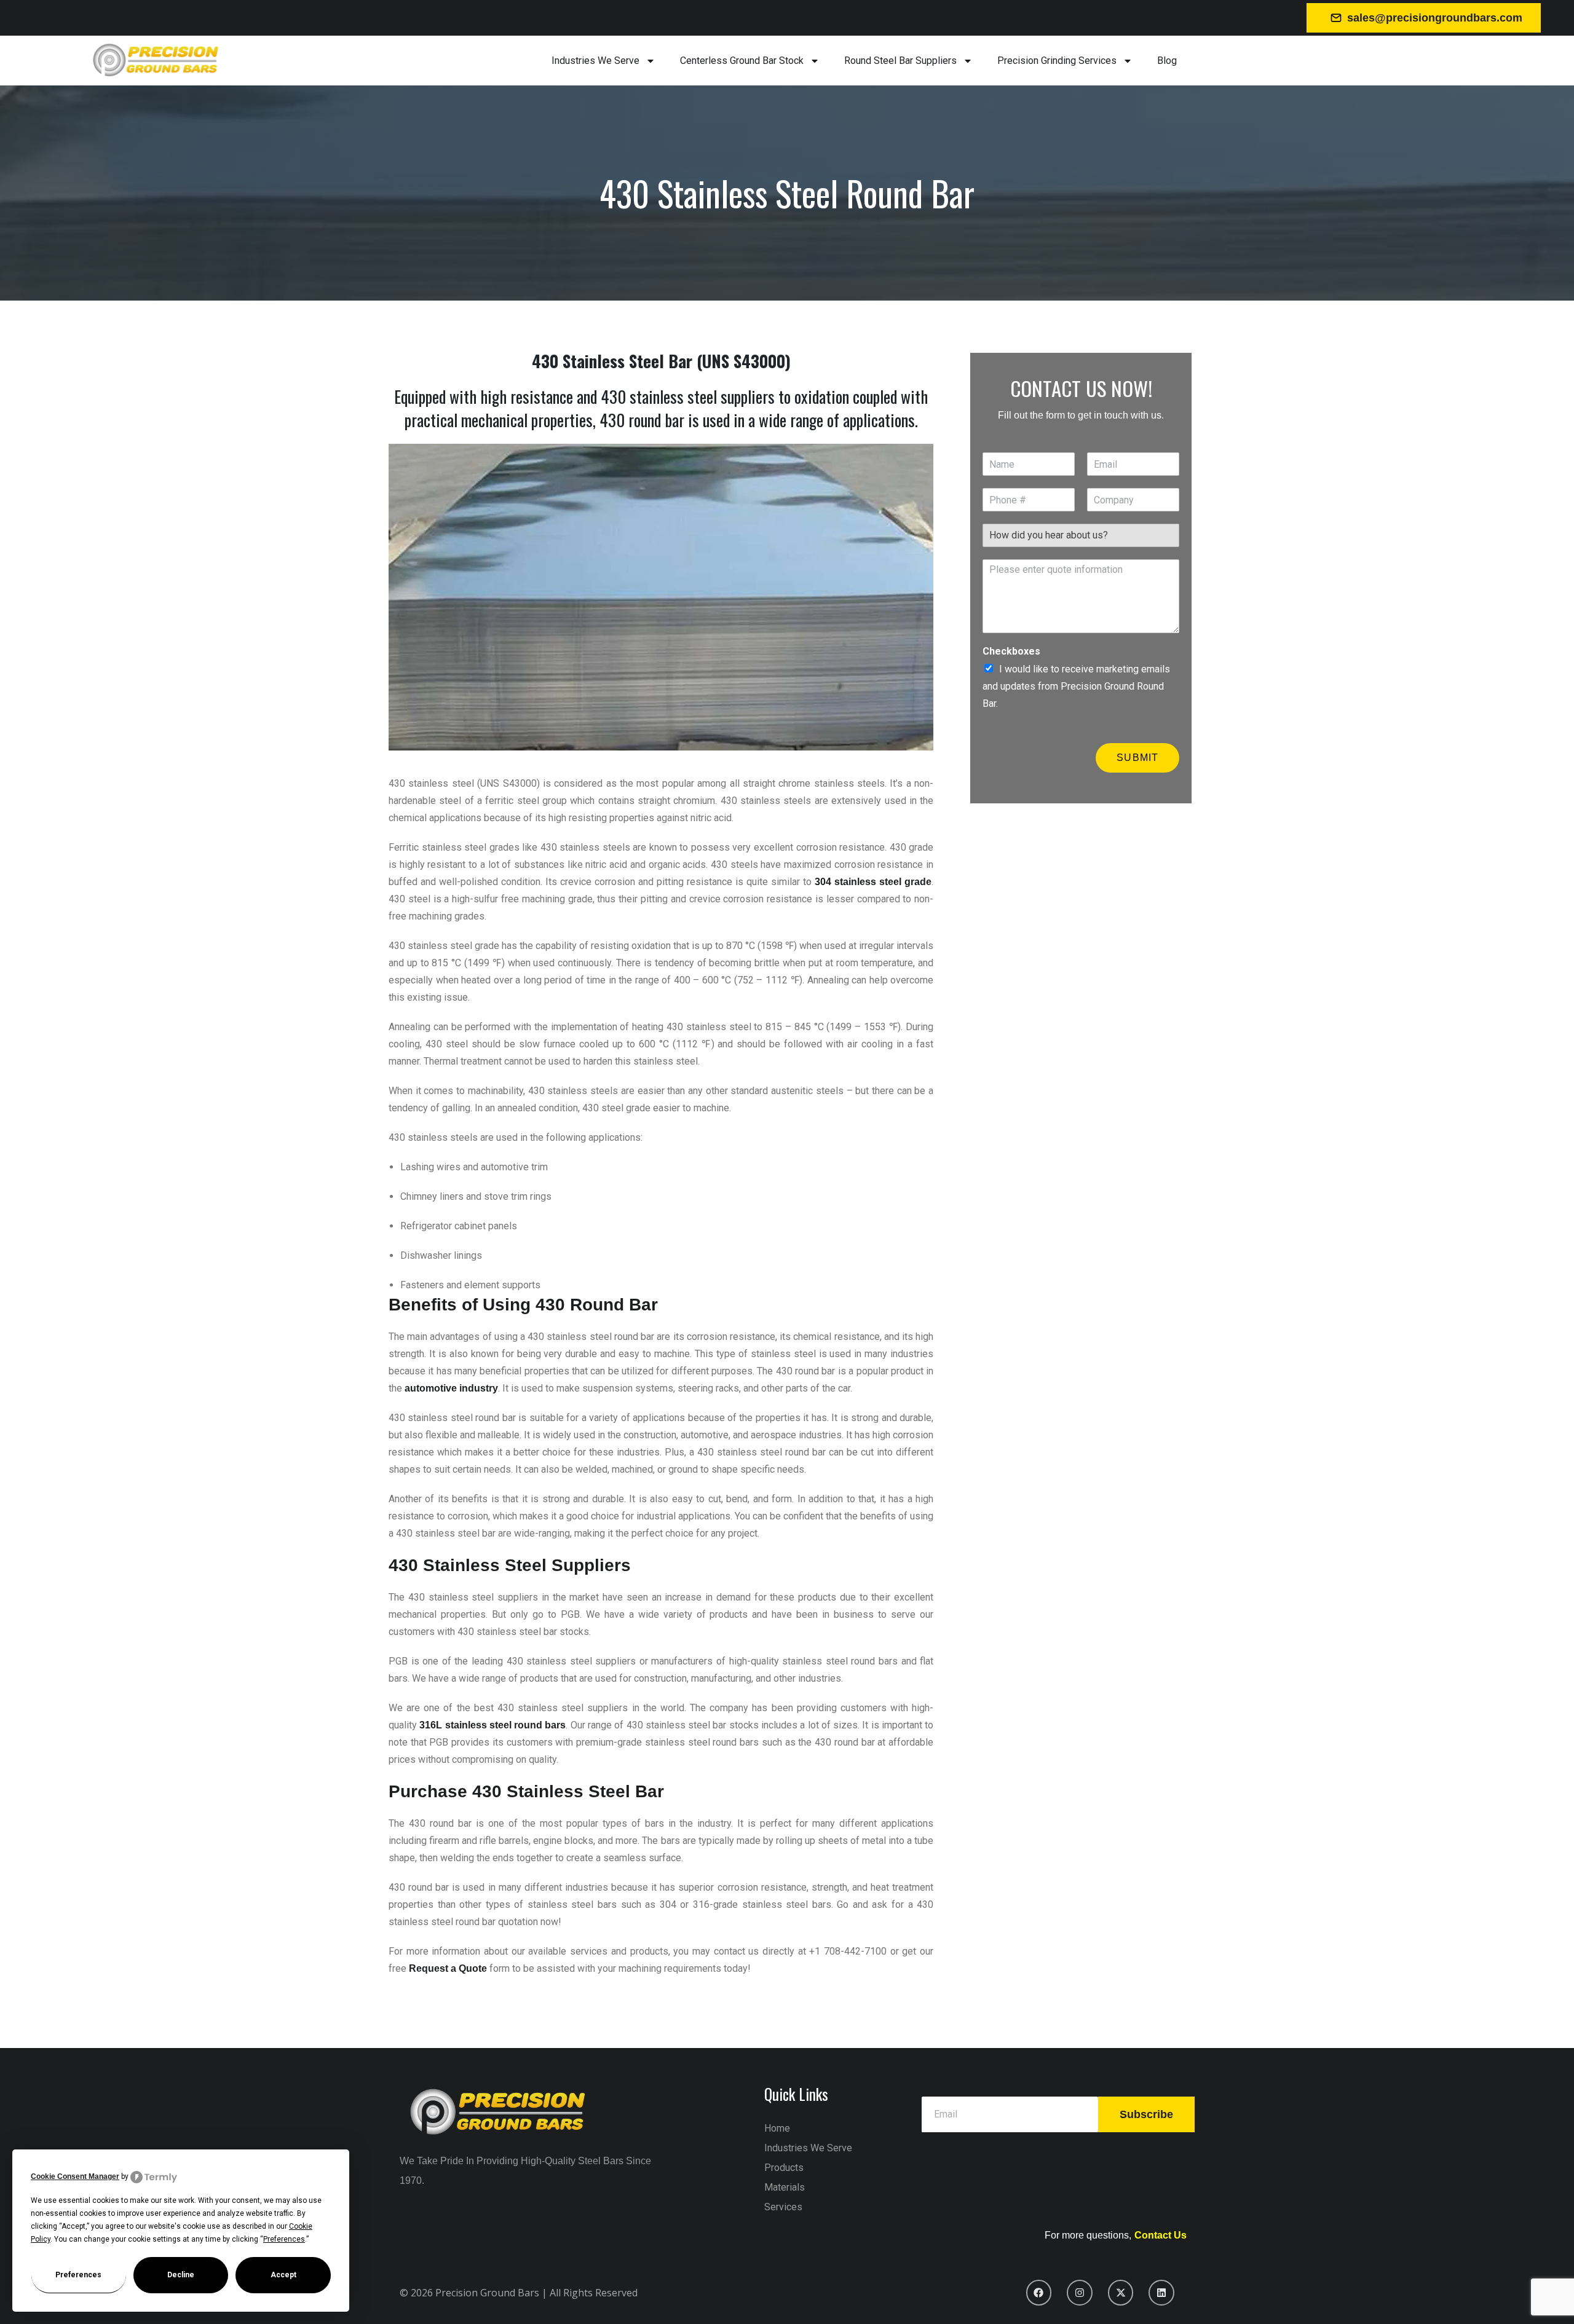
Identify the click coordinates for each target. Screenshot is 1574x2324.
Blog (1167, 61)
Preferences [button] (284, 2239)
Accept (283, 2275)
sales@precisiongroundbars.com (1435, 18)
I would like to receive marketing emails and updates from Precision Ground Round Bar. (1076, 686)
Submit (1137, 758)
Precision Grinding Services (1057, 61)
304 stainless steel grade (873, 882)
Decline (181, 2275)
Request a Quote (448, 1968)
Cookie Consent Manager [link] (75, 2176)
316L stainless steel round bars (492, 1725)
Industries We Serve (595, 61)
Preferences (78, 2275)
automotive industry (451, 1388)
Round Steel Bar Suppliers (900, 61)
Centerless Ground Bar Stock (742, 61)
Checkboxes (1011, 651)
